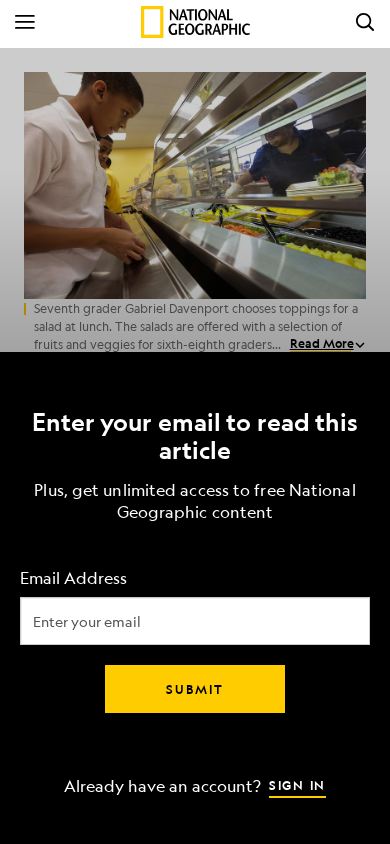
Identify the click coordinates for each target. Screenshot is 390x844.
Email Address (73, 578)
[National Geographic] (195, 22)
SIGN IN (297, 785)
